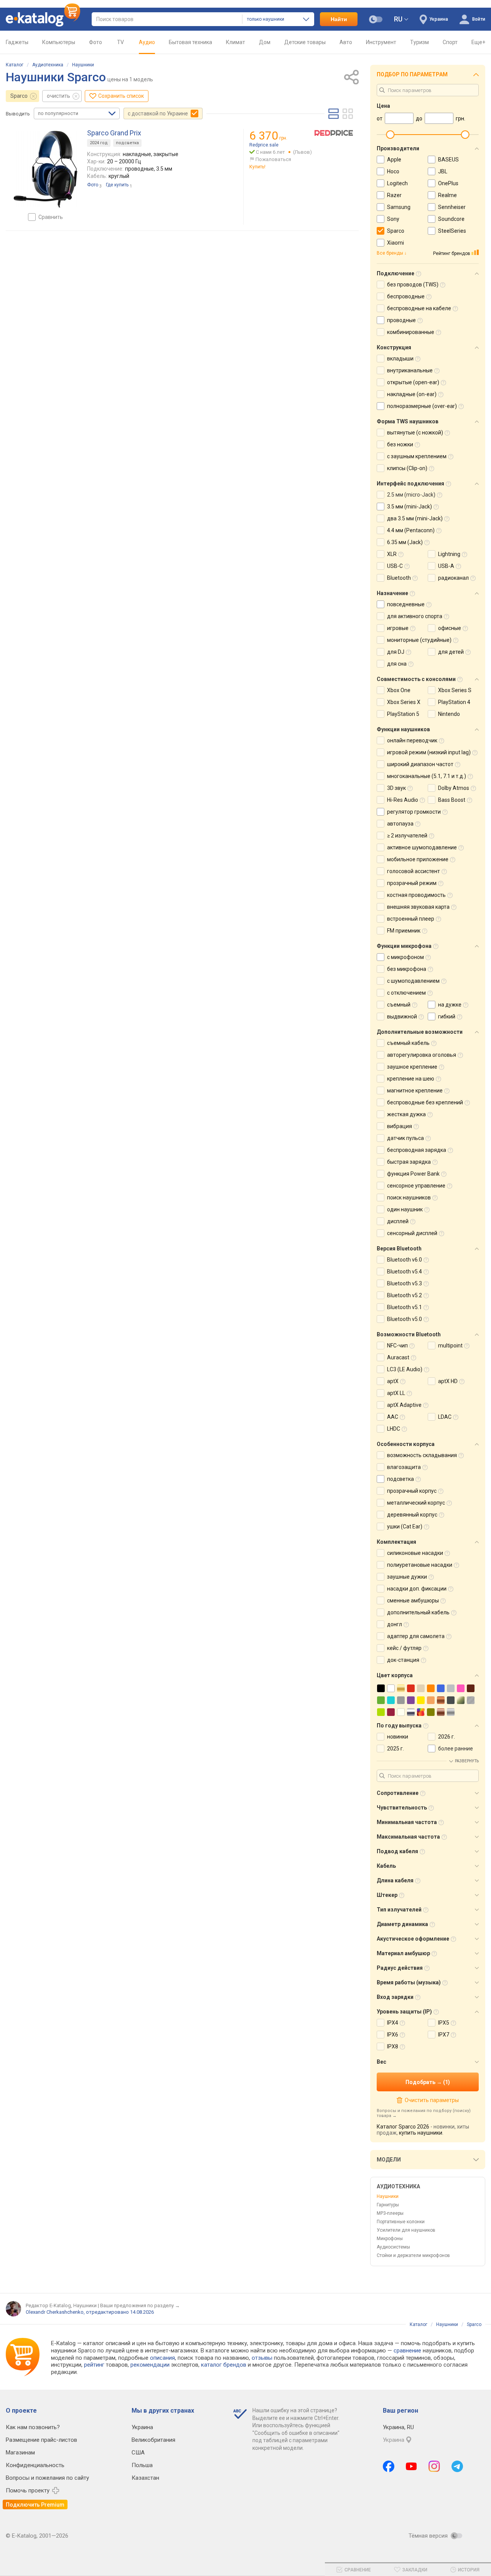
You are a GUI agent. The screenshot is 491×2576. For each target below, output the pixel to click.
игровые (398, 628)
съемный (399, 1005)
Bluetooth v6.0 (404, 1260)
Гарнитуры (388, 2205)
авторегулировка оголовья (422, 1055)
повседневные (406, 604)
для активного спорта (415, 616)
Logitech (397, 183)
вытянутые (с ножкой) (415, 433)
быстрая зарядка (409, 1162)
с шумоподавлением (413, 981)
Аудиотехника (48, 65)
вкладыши (400, 359)
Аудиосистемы (393, 2247)
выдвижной (402, 1017)
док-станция (403, 1660)
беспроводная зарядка (417, 1150)
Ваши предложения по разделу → (140, 2305)
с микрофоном (405, 957)
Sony (393, 219)
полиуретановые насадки (420, 1565)
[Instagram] (434, 2466)
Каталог (15, 65)
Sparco (19, 96)
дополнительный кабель (418, 1612)
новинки (398, 1737)
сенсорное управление (416, 1186)
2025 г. (395, 1749)
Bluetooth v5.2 (404, 1295)
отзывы (262, 2358)
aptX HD (448, 1381)
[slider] (390, 135)
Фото (96, 42)
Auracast (398, 1357)
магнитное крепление (415, 1091)
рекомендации (150, 2365)
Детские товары (305, 42)
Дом (265, 42)
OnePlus (448, 183)
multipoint (450, 1346)
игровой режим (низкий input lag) (429, 752)
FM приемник (404, 931)
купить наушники (421, 2133)
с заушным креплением (417, 456)
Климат (236, 42)
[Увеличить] (45, 169)
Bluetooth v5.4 (404, 1272)
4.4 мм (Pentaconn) (411, 530)
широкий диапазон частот (420, 764)
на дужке (450, 1005)
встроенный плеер (411, 919)
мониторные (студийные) (419, 640)
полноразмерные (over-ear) (422, 406)
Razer (394, 195)
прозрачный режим (412, 883)
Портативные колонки (401, 2222)
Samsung (399, 207)
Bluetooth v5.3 (404, 1283)
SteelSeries (452, 231)
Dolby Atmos (454, 788)
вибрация (400, 1126)
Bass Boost (452, 800)
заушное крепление (412, 1067)
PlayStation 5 (403, 714)
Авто (346, 42)
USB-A (446, 566)
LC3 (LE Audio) (405, 1369)
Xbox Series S (455, 690)
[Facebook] (389, 2466)
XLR (392, 554)
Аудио (147, 42)
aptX (393, 1381)
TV (120, 42)
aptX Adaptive (404, 1405)
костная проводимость (416, 895)
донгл (395, 1624)
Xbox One (399, 690)
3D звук (396, 788)
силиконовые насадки (415, 1553)
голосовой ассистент (414, 871)
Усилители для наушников (406, 2230)
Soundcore (451, 219)
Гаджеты (17, 42)
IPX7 (444, 2035)
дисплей (398, 1221)
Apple (394, 160)
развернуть (467, 1761)
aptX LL (396, 1393)
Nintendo (449, 714)
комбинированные (411, 332)
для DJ (396, 652)
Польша (142, 2465)
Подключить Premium (35, 2505)
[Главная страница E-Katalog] (43, 19)
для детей (451, 652)
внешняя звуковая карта (418, 907)
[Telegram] (457, 2466)
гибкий (447, 1017)
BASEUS (448, 160)
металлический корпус (416, 1503)
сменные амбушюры (413, 1601)
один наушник (405, 1209)
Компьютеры (59, 42)
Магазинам (20, 2453)
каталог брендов (224, 2365)
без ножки (400, 444)
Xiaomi (395, 243)
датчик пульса (405, 1138)
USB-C (395, 566)
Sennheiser (452, 207)
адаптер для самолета (416, 1636)
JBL (443, 171)
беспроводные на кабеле (419, 308)
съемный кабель (408, 1043)
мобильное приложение (418, 859)
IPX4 (393, 2023)
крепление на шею (411, 1079)
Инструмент (381, 42)
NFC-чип (397, 1346)
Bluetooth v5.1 (404, 1307)
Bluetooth (399, 578)
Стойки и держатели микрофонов (413, 2255)
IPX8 (393, 2046)
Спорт (450, 42)
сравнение (407, 2351)
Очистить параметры (432, 2100)
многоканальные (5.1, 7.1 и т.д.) (427, 776)
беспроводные (406, 296)
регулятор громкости (414, 812)
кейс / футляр (404, 1648)
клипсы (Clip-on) (407, 468)
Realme (447, 195)
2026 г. (447, 1737)
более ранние (456, 1749)
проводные (401, 320)
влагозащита (404, 1467)
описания (162, 2358)
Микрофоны (390, 2239)
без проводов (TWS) (413, 285)
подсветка (127, 143)
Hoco (393, 171)
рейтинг (94, 2365)
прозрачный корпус (412, 1491)
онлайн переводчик (412, 740)
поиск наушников (409, 1198)
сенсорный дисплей (412, 1233)
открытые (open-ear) (413, 382)
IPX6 (393, 2035)
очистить (58, 96)
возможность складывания (422, 1455)
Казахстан (145, 2478)
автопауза (400, 824)
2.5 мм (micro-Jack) (411, 495)
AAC (393, 1417)
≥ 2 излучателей (407, 836)
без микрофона (407, 969)
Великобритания (153, 2440)
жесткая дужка (406, 1114)
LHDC (394, 1429)
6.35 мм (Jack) (405, 542)
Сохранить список (121, 96)
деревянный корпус (412, 1515)
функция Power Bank (413, 1174)
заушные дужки (407, 1577)
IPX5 (444, 2023)
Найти (339, 19)
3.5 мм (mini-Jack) (409, 507)
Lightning (449, 554)
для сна (397, 664)
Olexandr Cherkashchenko (55, 2312)
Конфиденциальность (35, 2465)
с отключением (406, 993)
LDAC (445, 1417)
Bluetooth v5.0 (404, 1319)
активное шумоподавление (422, 847)
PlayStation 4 (454, 702)
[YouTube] (411, 2466)
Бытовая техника (190, 42)
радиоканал (453, 578)
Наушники (83, 65)
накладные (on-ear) (412, 394)
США (138, 2453)
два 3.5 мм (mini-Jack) (415, 518)
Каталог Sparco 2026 (403, 2127)
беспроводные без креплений (425, 1102)
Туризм (419, 42)
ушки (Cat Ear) (405, 1527)
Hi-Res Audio (403, 800)
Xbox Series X (404, 702)
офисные (450, 628)
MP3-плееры (390, 2213)
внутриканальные (410, 370)
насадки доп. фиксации (417, 1589)
